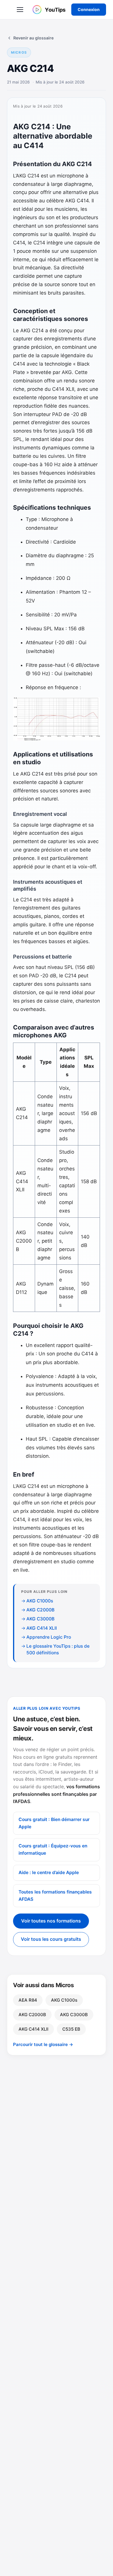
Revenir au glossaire (33, 38)
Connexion (89, 9)
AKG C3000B (40, 1619)
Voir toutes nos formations (51, 1921)
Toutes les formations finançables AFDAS (55, 1896)
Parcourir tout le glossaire (43, 2044)
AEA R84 (28, 2000)
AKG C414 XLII (42, 1628)
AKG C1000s (40, 1601)
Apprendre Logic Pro (49, 1637)
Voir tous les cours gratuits (51, 1939)
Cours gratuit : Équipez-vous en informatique (53, 1849)
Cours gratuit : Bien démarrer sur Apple (54, 1823)
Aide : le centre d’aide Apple (49, 1872)
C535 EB (71, 2029)
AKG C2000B (40, 1610)
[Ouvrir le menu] (20, 10)
